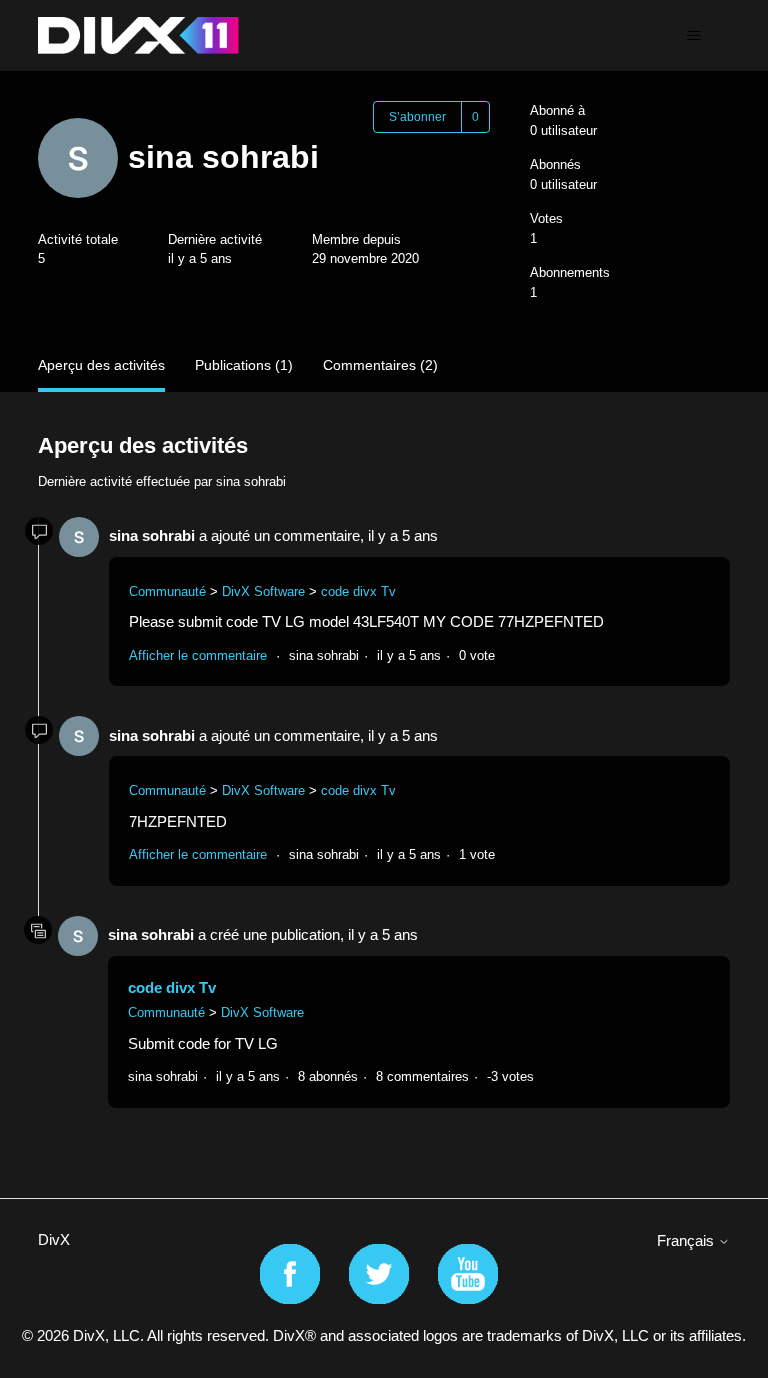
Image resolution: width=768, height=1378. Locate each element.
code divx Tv (358, 591)
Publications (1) (244, 365)
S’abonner (417, 117)
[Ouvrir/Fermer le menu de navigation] (694, 36)
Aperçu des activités (101, 365)
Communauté (167, 591)
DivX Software (263, 591)
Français (687, 1240)
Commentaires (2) (380, 365)
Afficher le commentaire (198, 655)
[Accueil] (138, 35)
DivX (54, 1239)
